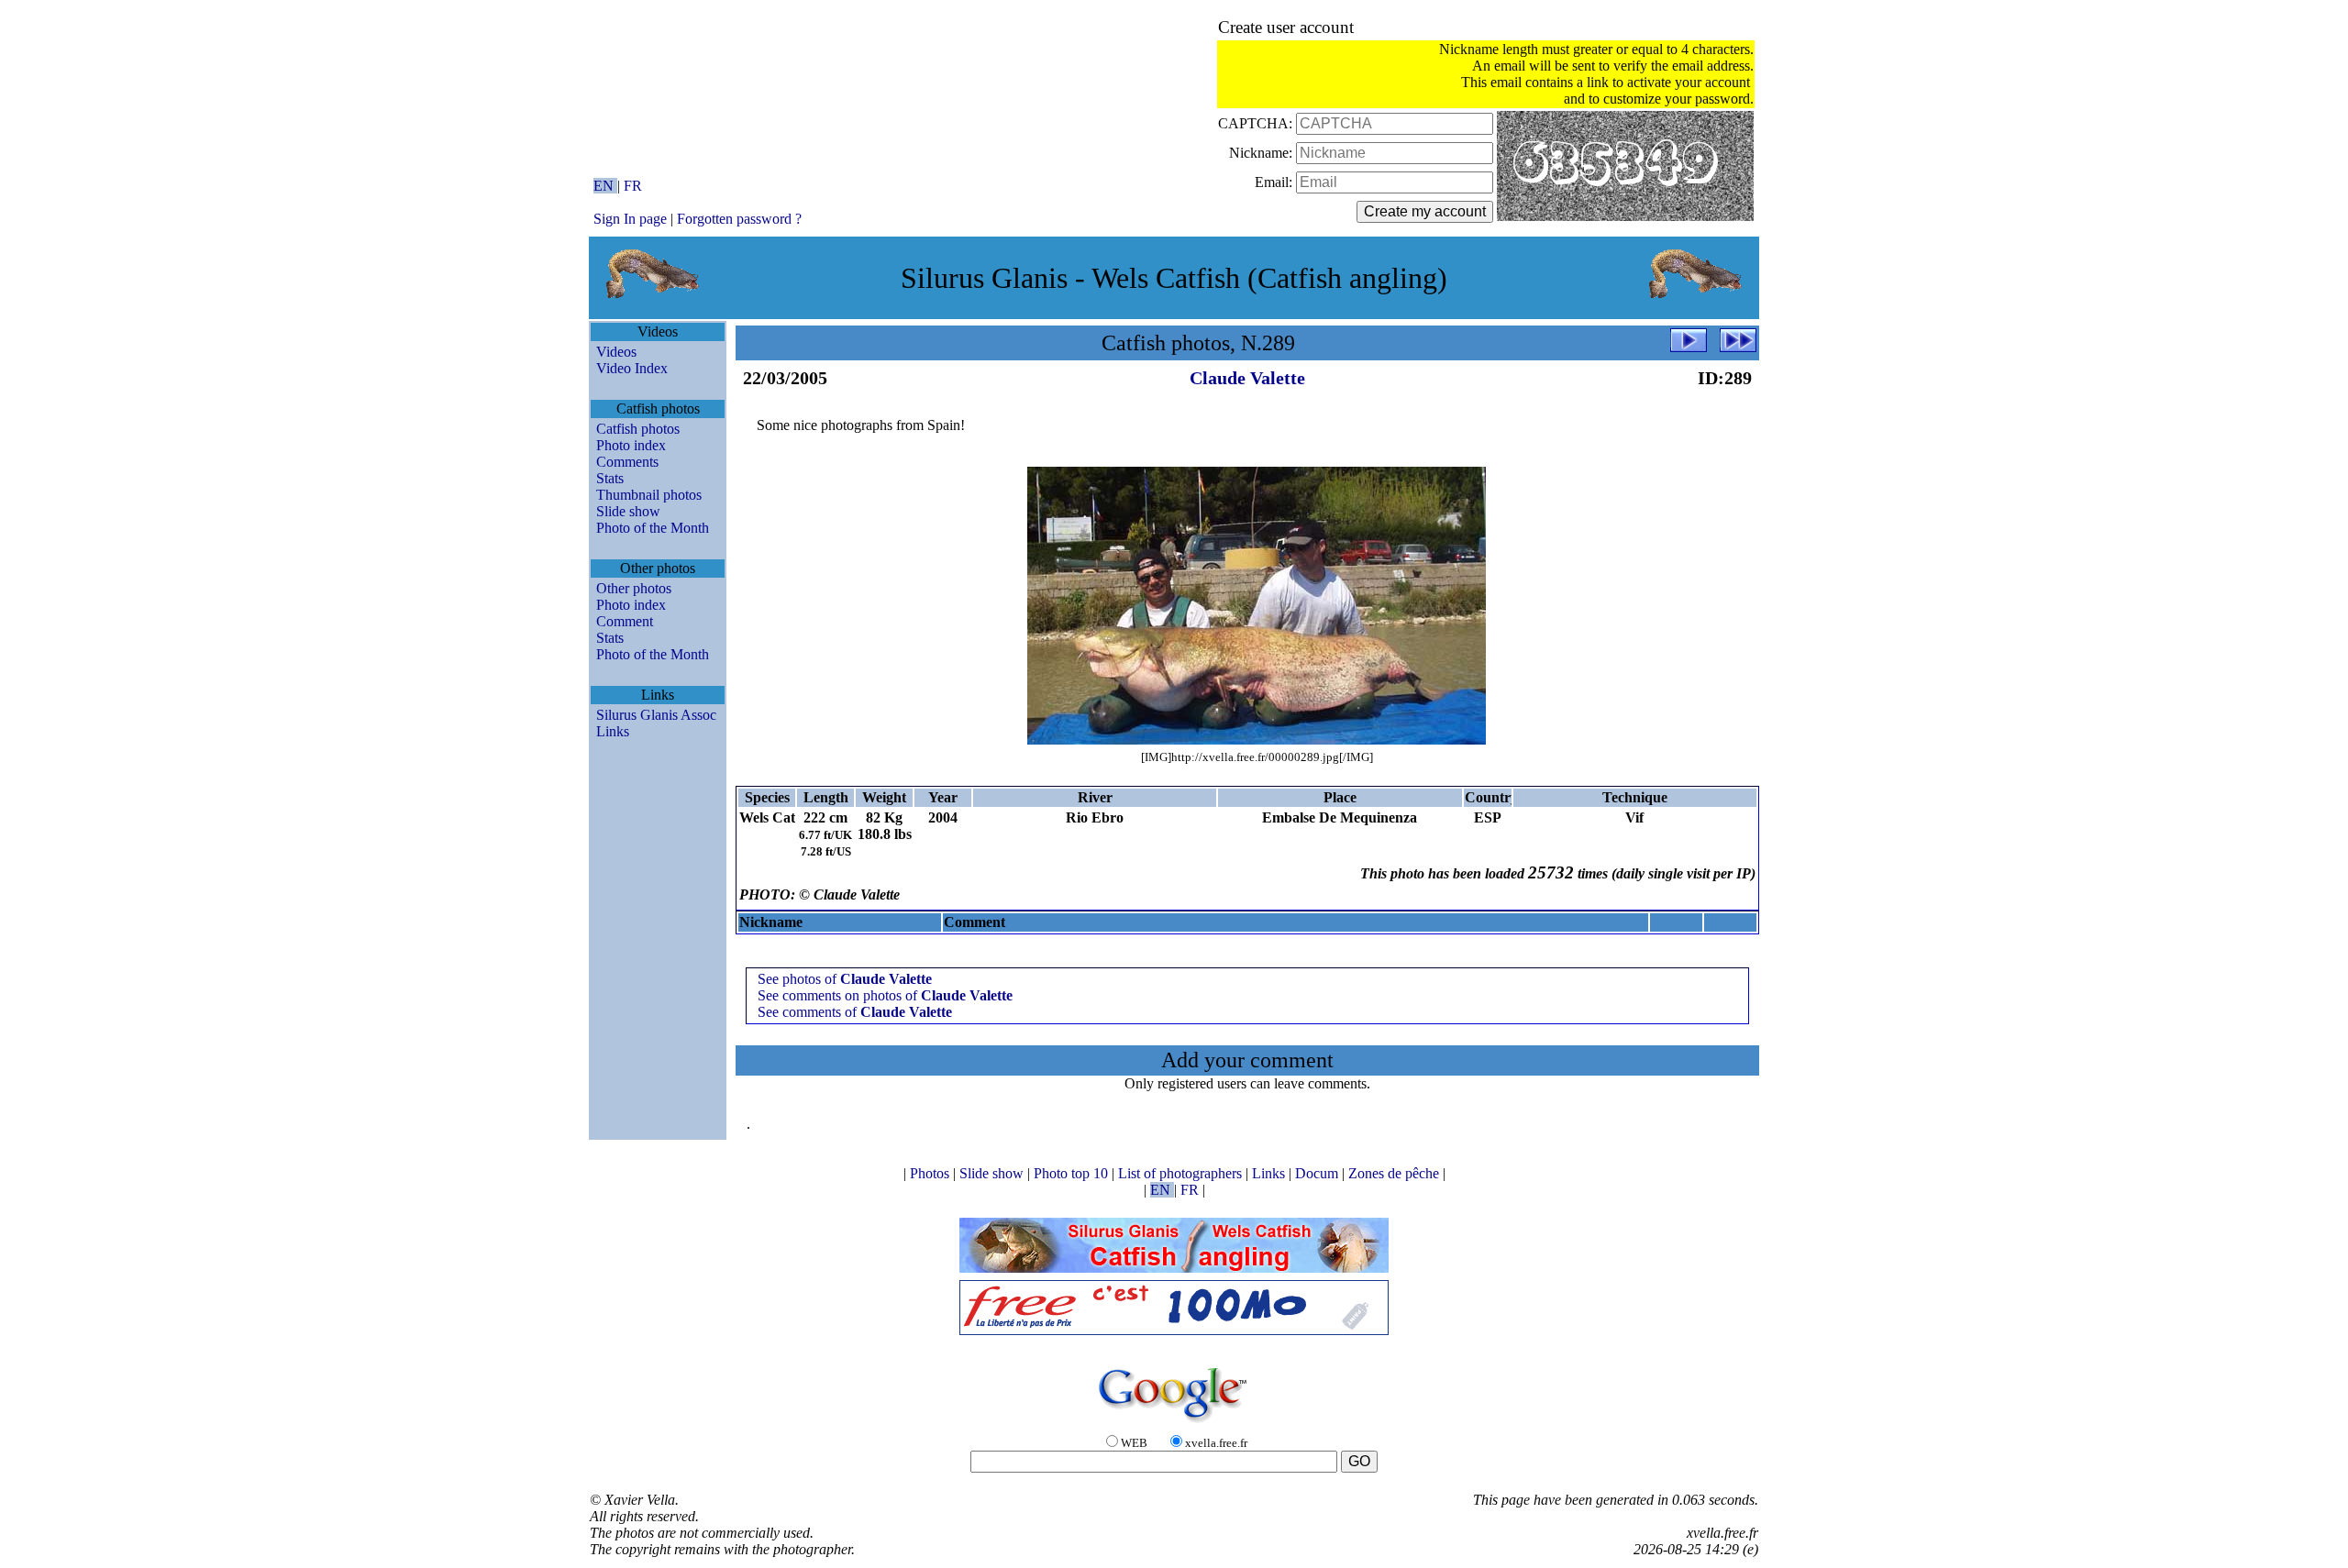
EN (605, 186)
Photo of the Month (653, 528)
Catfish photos (638, 429)
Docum (1318, 1173)
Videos (616, 352)
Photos (931, 1173)
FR (633, 186)
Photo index (631, 445)
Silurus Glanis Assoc (656, 715)
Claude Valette (1247, 378)
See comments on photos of (885, 995)
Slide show (628, 511)
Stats (610, 478)
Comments (627, 462)
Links (613, 731)
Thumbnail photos (649, 495)
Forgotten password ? (739, 219)
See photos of (845, 979)
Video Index (632, 368)
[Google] (1174, 1424)
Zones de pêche (1396, 1173)
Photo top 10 (1073, 1173)
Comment (625, 621)
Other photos (634, 588)
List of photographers (1182, 1173)
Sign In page (630, 219)
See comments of (855, 1012)
